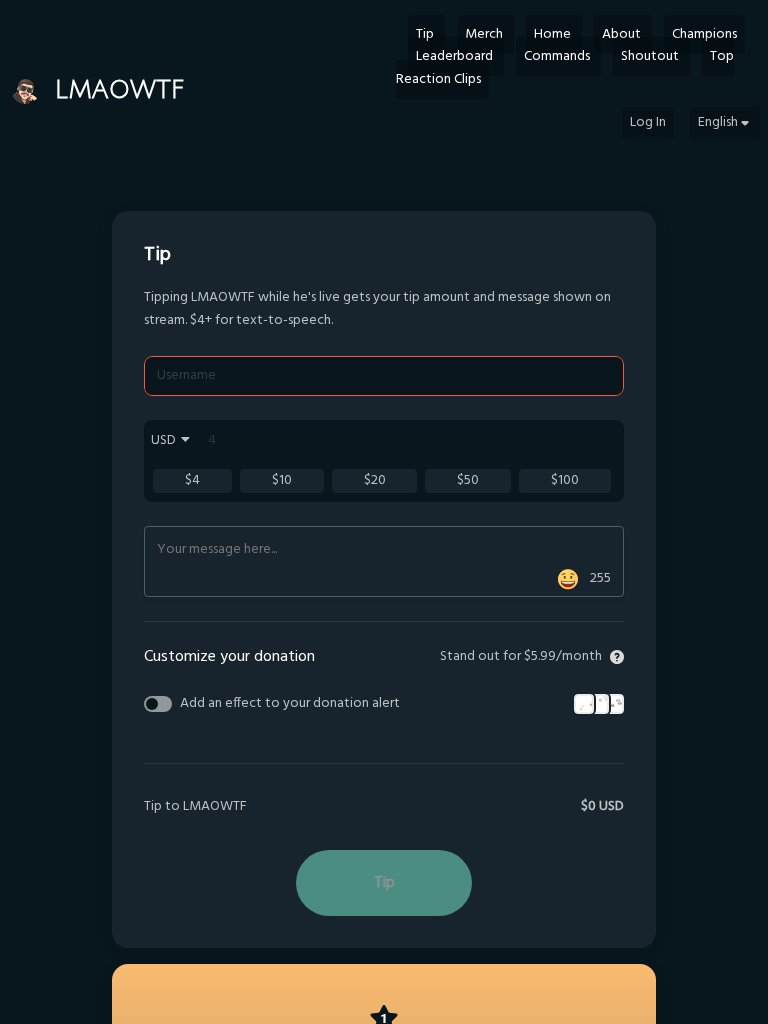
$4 (192, 480)
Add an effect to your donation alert (290, 704)
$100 (565, 480)
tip (384, 883)
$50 (468, 480)
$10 (282, 480)
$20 (375, 480)
